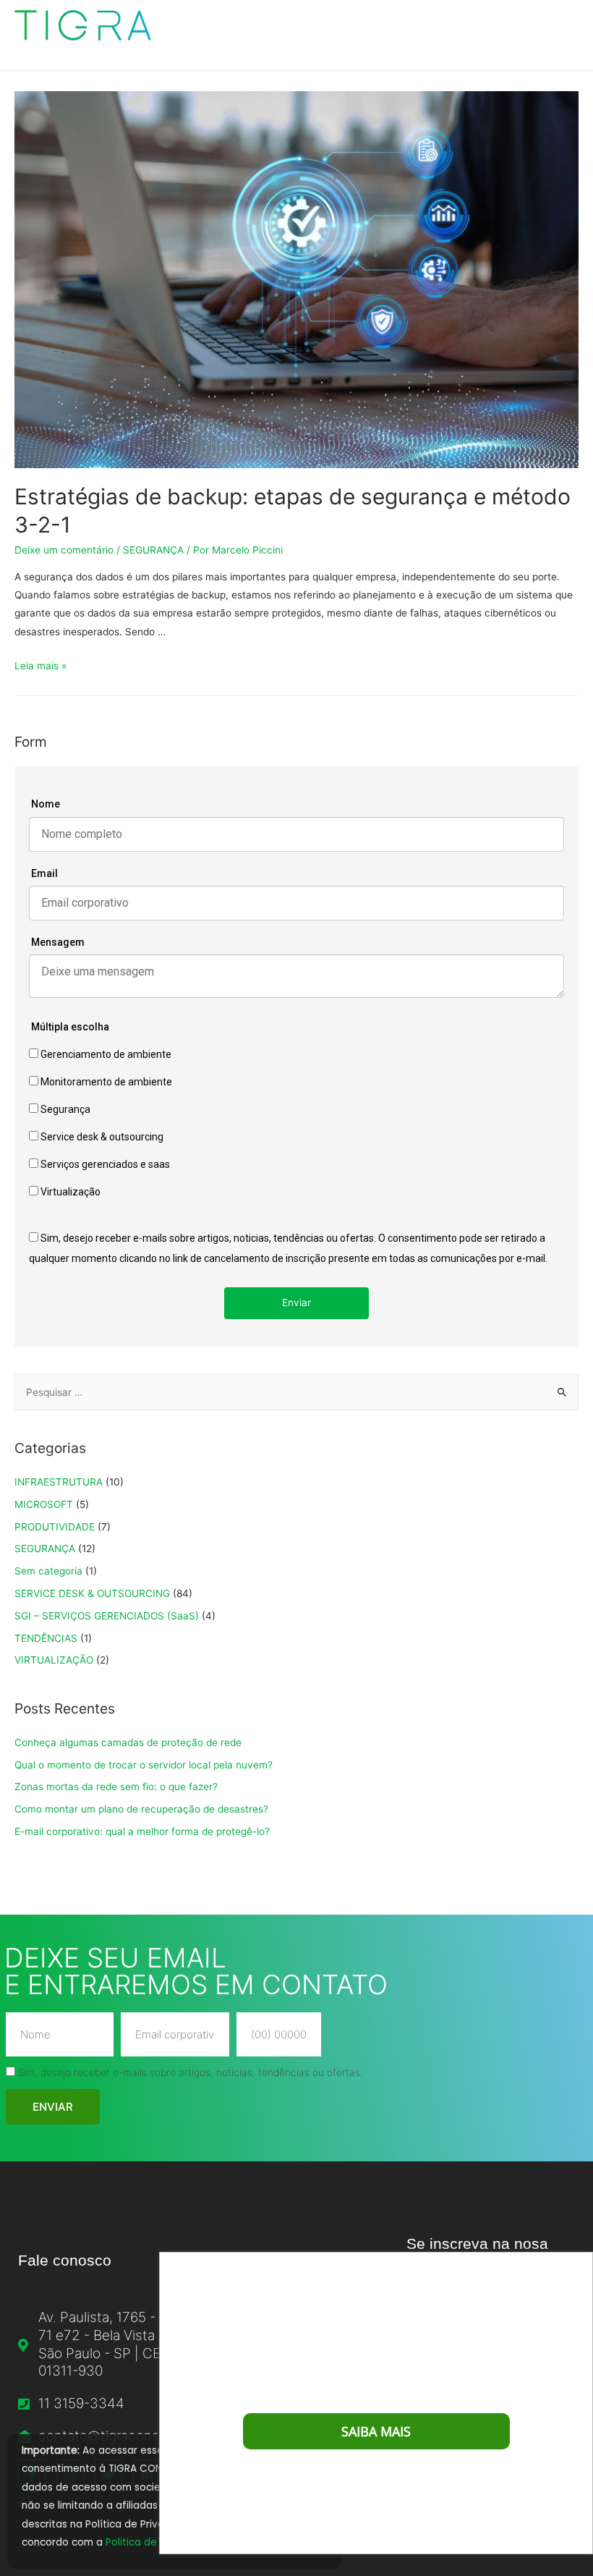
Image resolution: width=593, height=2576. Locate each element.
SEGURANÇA (153, 550)
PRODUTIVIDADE (55, 1527)
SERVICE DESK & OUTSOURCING (92, 1593)
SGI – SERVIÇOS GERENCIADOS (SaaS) (107, 1616)
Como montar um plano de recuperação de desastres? (141, 1809)
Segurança (64, 1109)
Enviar (296, 1302)
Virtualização (69, 1192)
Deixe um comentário (64, 550)
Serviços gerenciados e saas (104, 1164)
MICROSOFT (44, 1504)
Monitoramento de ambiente (105, 1082)
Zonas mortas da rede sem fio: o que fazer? (116, 1787)
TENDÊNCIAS (46, 1638)
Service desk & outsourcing (101, 1137)
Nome (46, 804)
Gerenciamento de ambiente (105, 1054)
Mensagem (58, 942)
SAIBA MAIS (376, 2431)
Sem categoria (48, 1571)
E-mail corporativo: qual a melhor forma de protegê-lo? (142, 1831)
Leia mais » (40, 666)
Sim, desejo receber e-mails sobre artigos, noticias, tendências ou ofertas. (191, 2072)
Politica (125, 2542)
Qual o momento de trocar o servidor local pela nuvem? (144, 1765)
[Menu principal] (562, 35)
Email (44, 873)
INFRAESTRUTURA (59, 1482)
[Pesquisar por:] (296, 1392)
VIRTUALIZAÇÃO (54, 1660)
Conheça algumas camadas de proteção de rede (128, 1742)
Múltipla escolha (70, 1027)
